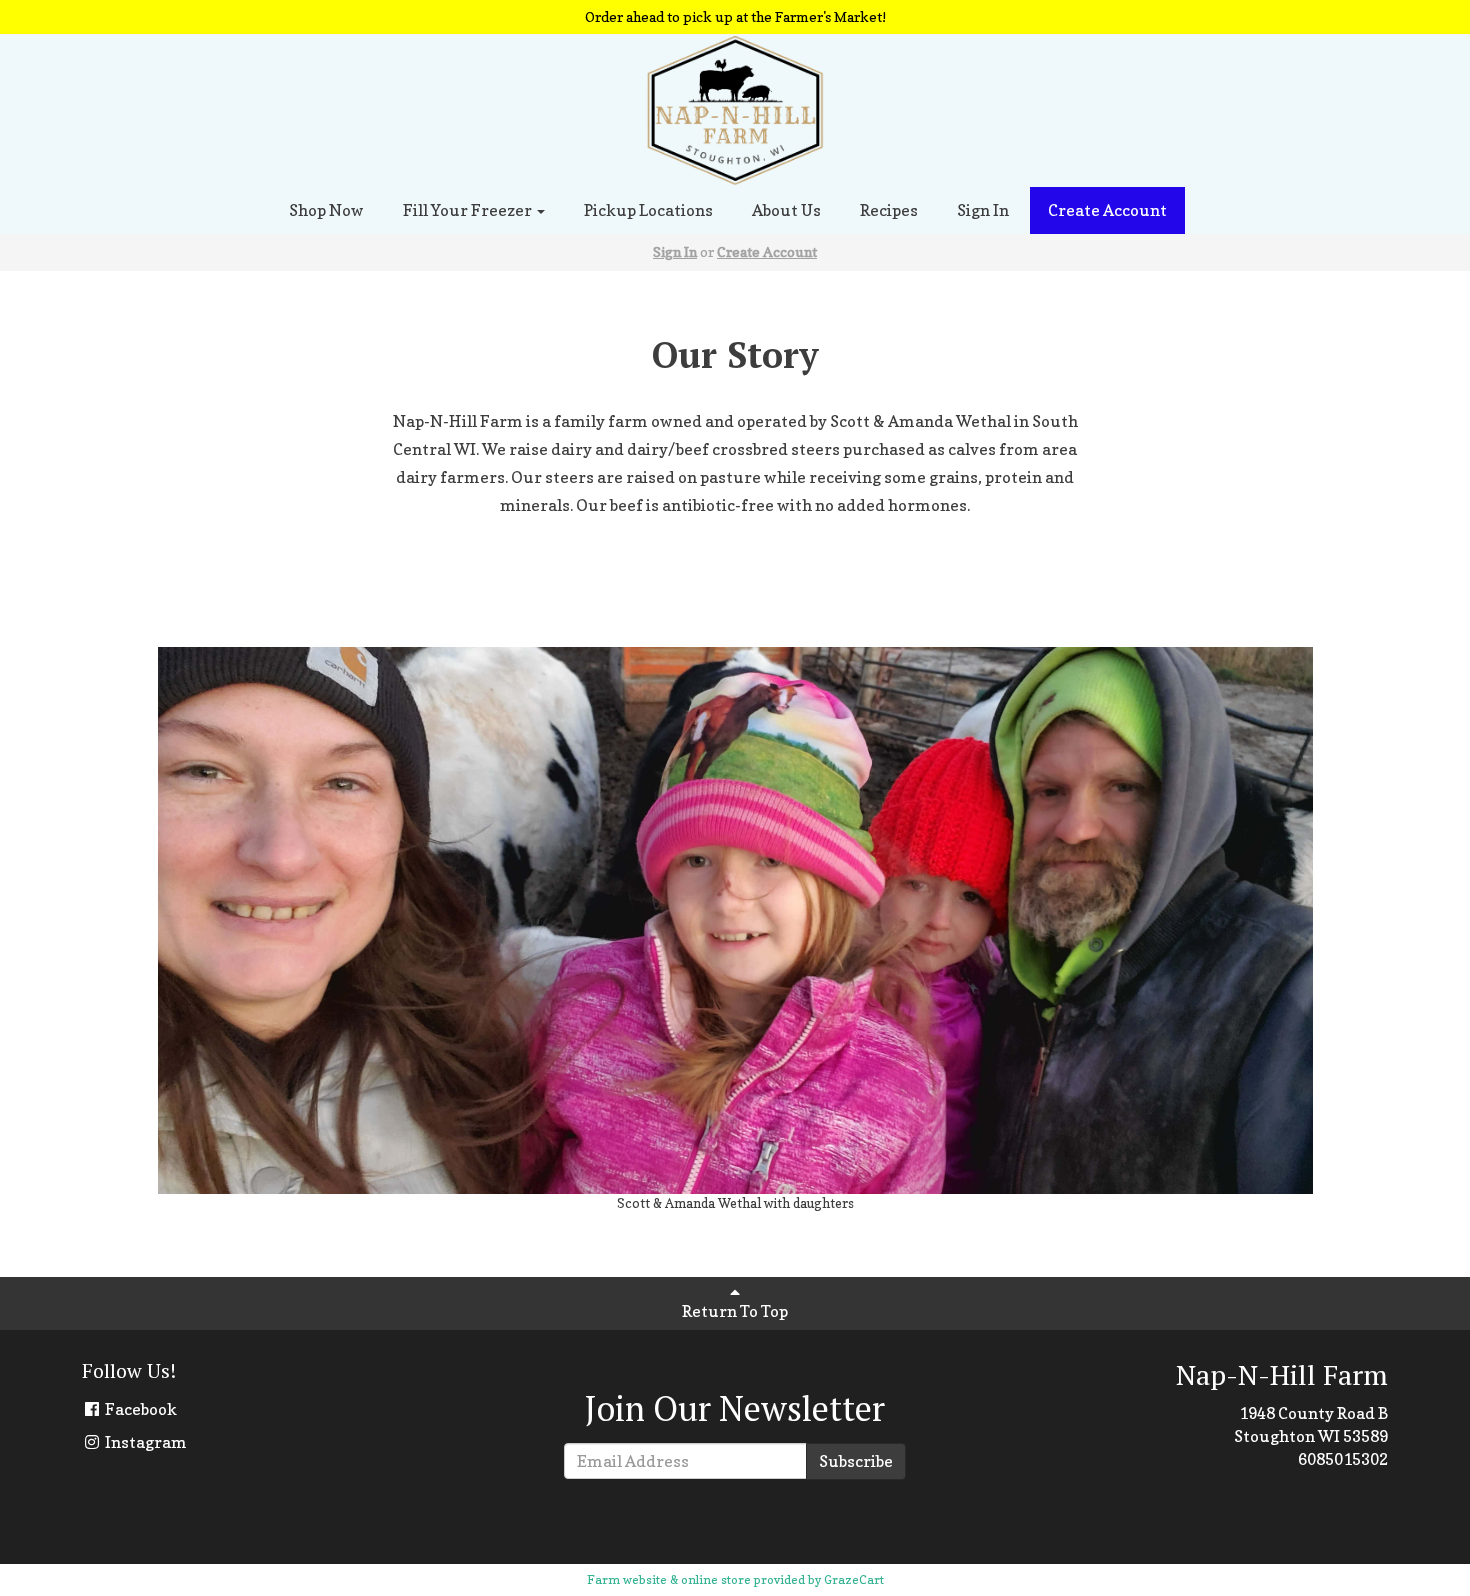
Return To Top (735, 1311)
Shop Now (326, 210)
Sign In (983, 210)
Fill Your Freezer (469, 210)
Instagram (144, 1442)
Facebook (139, 1409)
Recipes (889, 210)
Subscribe (856, 1461)
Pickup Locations (648, 210)
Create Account (1107, 210)
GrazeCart (854, 1579)
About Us (786, 210)
